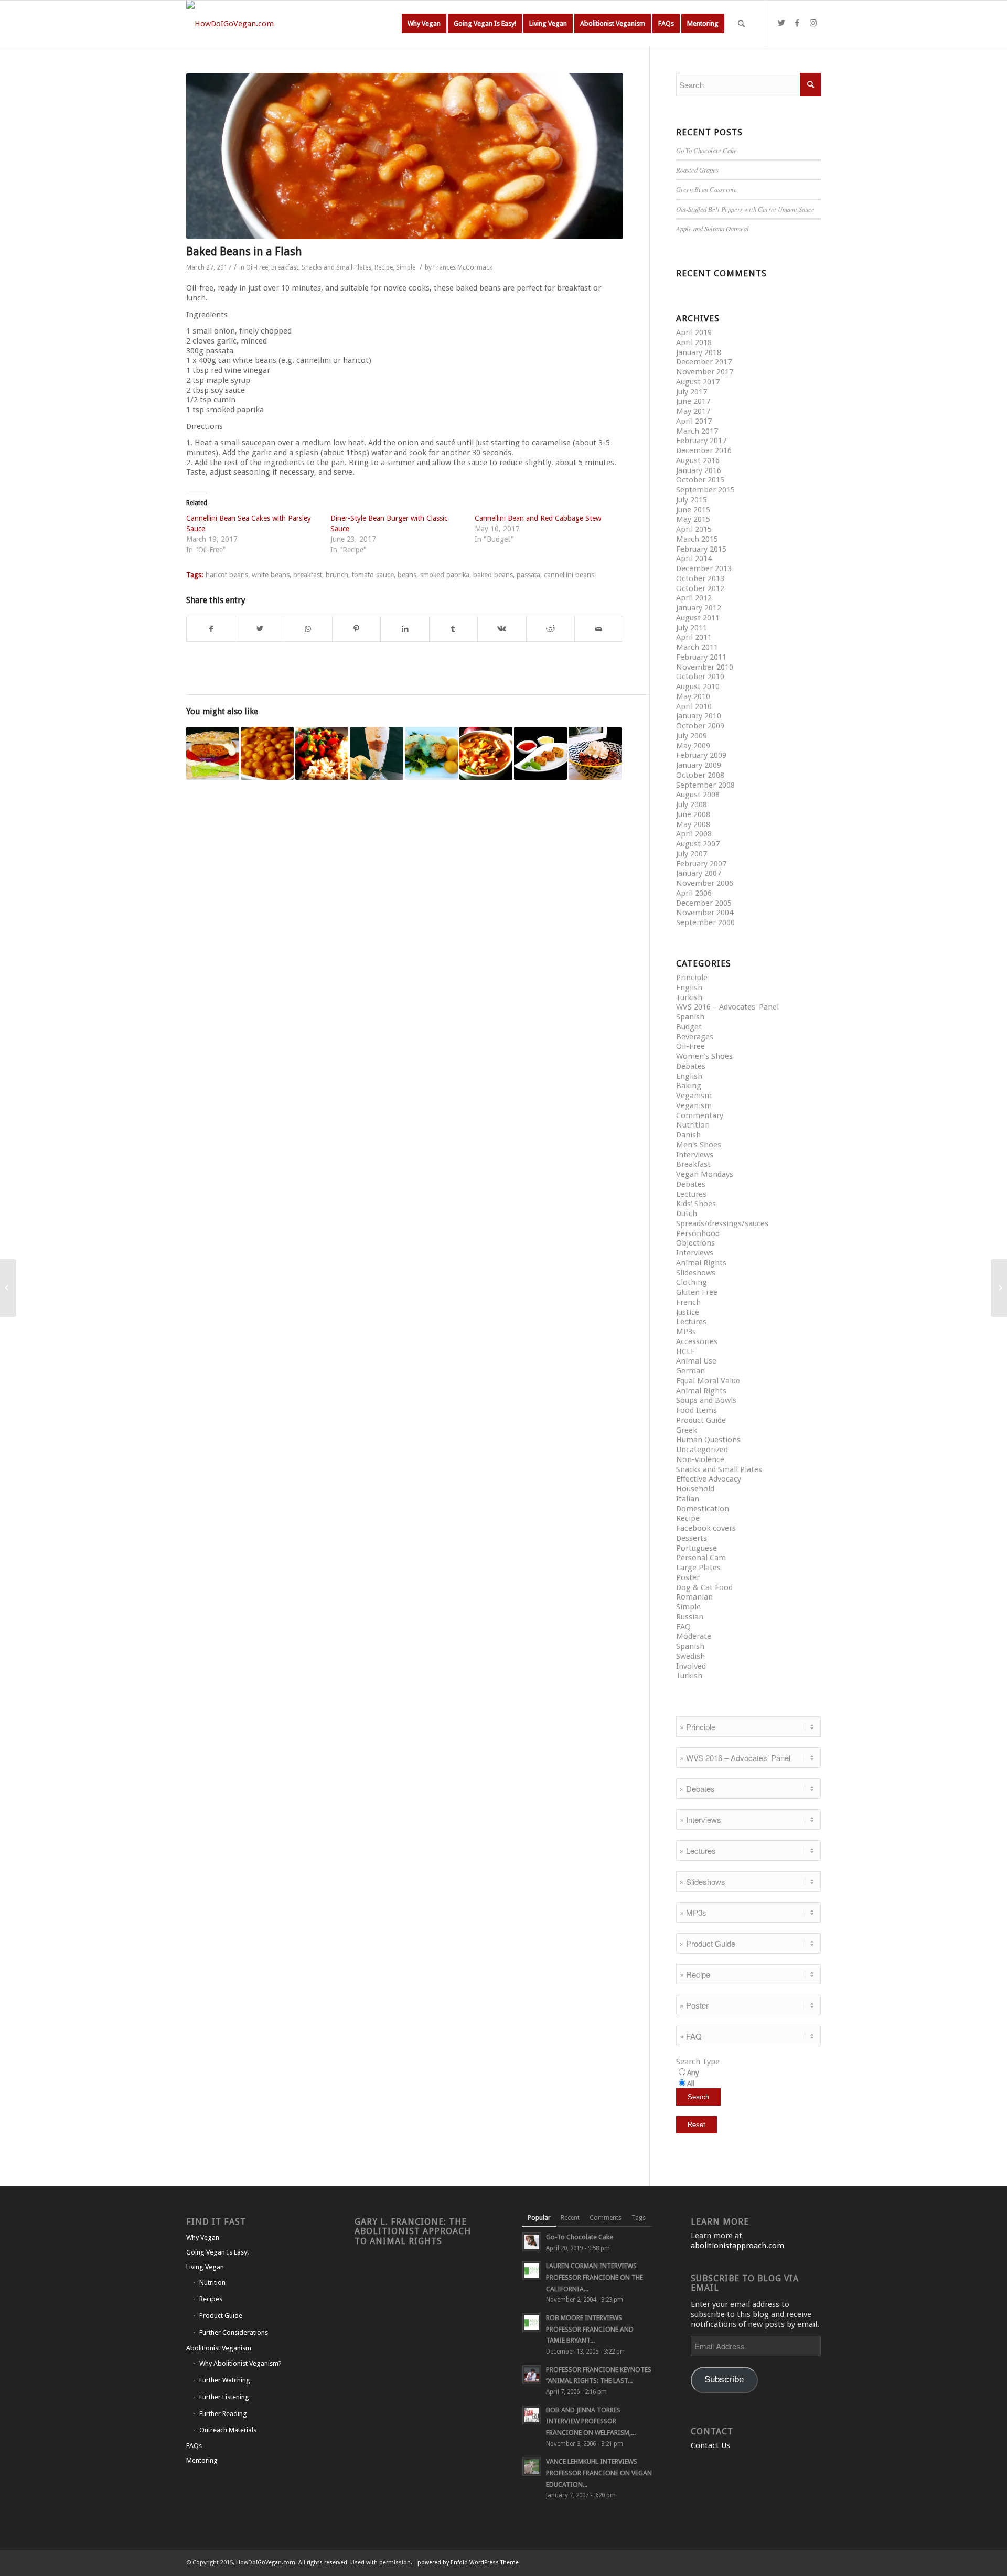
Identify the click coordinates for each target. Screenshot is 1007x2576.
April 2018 (694, 342)
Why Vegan (203, 2237)
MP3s (686, 1332)
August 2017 (698, 382)
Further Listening (224, 2397)
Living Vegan (205, 2267)
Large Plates (698, 1568)
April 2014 (694, 559)
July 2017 (692, 392)
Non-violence (700, 1459)
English (689, 988)
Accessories (697, 1341)
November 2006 (705, 883)
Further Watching (225, 2380)
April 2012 (694, 598)
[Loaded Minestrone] (486, 753)
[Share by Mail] (599, 629)
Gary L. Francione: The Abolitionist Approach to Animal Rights (413, 2231)
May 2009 (693, 746)
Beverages (695, 1037)
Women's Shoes (704, 1056)
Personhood (698, 1233)
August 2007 (698, 844)
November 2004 (705, 913)
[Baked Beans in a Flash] (405, 156)
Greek (687, 1430)
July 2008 (692, 804)
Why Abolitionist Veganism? (240, 2363)
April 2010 (694, 706)
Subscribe (724, 2380)
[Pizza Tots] (540, 753)
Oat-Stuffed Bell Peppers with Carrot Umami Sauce (745, 209)
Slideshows (696, 1273)
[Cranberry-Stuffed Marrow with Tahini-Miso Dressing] (8, 1288)
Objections (695, 1243)
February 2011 (701, 657)
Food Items (697, 1410)
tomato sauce (373, 575)
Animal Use (696, 1361)
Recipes (211, 2299)
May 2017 (693, 411)
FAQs (194, 2446)
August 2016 (698, 460)
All (691, 2084)
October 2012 (700, 588)
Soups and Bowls (706, 1400)
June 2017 (693, 401)
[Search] (741, 24)
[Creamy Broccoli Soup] (999, 1288)
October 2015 (700, 480)
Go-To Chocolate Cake (706, 150)
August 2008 (698, 795)
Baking (689, 1086)
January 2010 (699, 716)
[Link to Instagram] (813, 23)
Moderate (694, 1636)
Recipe (384, 267)
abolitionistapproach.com (737, 2246)
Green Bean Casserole (706, 189)
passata (528, 575)
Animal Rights (701, 1263)
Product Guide (701, 1420)
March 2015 (697, 539)
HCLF (685, 1351)
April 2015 (694, 529)
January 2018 (699, 352)
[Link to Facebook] (797, 23)
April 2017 (694, 421)
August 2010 (698, 686)
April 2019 (694, 332)
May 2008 (693, 824)
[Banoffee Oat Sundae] (376, 753)
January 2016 (699, 470)
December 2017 (704, 362)
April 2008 (694, 834)
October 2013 (700, 578)
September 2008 (705, 785)
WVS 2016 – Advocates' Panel (727, 1007)
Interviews (695, 1155)
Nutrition (693, 1125)
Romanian (694, 1597)
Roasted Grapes (697, 170)
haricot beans (227, 575)
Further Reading (223, 2414)
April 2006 (694, 893)
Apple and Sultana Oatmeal (713, 228)
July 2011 (692, 628)
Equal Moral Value (708, 1381)
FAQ (683, 1627)
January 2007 (699, 873)
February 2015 (701, 549)
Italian (688, 1499)
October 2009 (700, 726)
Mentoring (202, 2460)
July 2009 (692, 736)
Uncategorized (702, 1450)
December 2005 (704, 903)
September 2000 (705, 922)
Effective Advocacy (709, 1479)
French (688, 1302)
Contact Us (710, 2445)
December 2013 (704, 568)
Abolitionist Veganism (219, 2348)
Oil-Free (257, 267)
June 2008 (693, 814)
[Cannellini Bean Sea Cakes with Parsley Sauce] (431, 753)
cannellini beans (569, 575)
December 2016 (704, 450)
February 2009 (701, 755)
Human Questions (708, 1440)
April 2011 (694, 637)
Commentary (700, 1115)
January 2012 (699, 608)
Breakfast (285, 267)
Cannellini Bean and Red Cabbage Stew (538, 518)
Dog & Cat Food (704, 1587)
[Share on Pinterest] (356, 629)
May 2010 (693, 696)
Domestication (703, 1509)
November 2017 (705, 372)
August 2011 (698, 618)
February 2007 (701, 864)
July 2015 (692, 500)
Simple (406, 267)
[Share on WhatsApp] (308, 629)
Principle (692, 978)
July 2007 (692, 854)
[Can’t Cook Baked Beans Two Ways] (267, 753)
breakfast (308, 575)
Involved (691, 1666)
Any (693, 2073)
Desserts (692, 1538)
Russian (690, 1617)
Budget (689, 1027)
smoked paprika (445, 575)
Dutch (687, 1214)
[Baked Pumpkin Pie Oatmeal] (595, 753)
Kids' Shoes (696, 1204)
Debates (691, 1066)
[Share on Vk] (502, 629)
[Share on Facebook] (211, 629)
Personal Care (701, 1558)
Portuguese (697, 1548)
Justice (688, 1312)
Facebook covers (706, 1528)
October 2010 (700, 677)
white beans (271, 575)
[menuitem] (424, 24)
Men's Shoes (699, 1145)
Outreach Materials (228, 2430)
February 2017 (701, 441)
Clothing (692, 1282)
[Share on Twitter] (259, 629)
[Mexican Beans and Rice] (322, 753)
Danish (688, 1135)
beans (407, 575)
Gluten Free (697, 1292)
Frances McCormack (463, 267)
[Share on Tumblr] (453, 629)
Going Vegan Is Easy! (217, 2252)
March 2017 (697, 431)
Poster (688, 1577)
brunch (337, 575)
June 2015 (693, 510)
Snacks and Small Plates (336, 267)
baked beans (493, 575)
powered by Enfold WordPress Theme (468, 2563)
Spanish (690, 1017)
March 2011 (697, 647)
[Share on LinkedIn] (405, 629)
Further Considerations (234, 2332)
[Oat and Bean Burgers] (213, 753)
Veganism (694, 1096)
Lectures (691, 1194)
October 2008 (700, 775)
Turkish (689, 997)
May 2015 (693, 519)
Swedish (690, 1656)
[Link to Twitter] (781, 23)
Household (695, 1489)
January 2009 (699, 765)
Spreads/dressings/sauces (722, 1223)
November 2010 (705, 667)
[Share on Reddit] (550, 629)
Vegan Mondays (705, 1174)
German (690, 1371)
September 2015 (705, 490)
